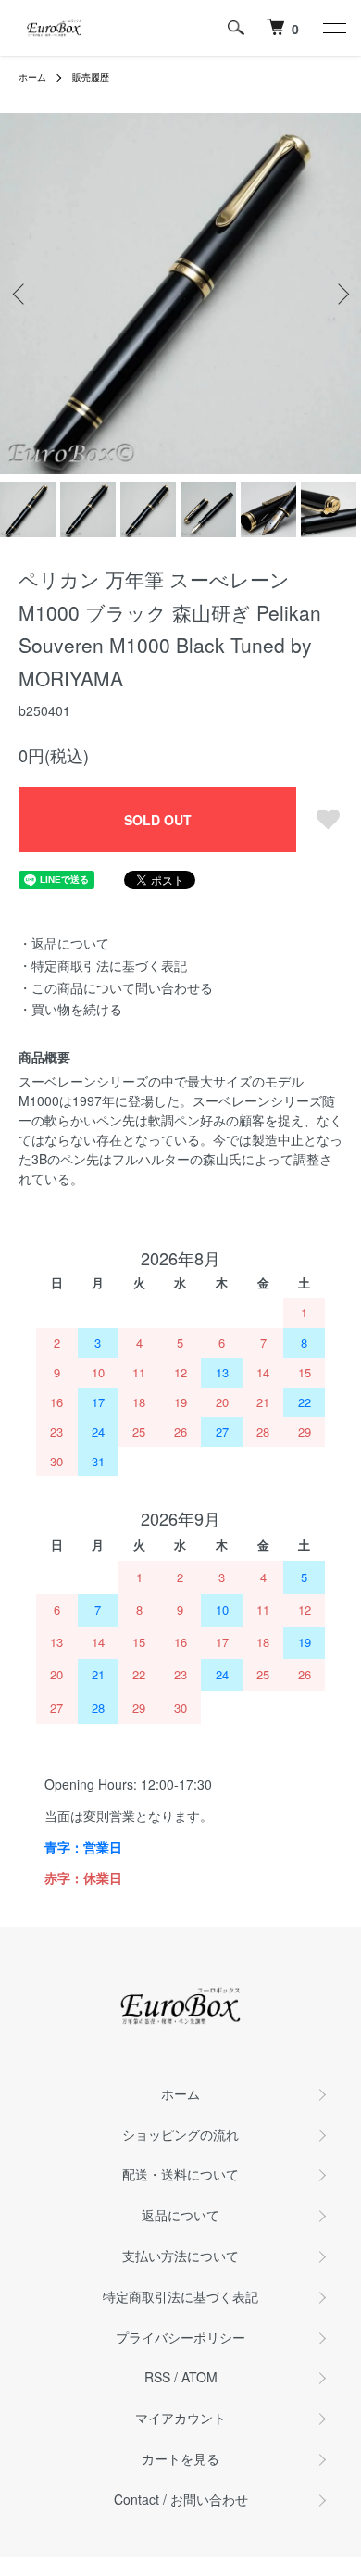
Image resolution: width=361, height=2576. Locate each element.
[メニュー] (333, 28)
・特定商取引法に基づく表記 (103, 965)
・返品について (64, 943)
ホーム (32, 77)
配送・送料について (180, 2174)
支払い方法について (180, 2256)
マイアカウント (180, 2418)
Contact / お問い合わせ (181, 2499)
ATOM (199, 2377)
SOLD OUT (158, 820)
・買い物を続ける (70, 1009)
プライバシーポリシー (180, 2337)
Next (340, 294)
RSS (157, 2377)
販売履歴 (91, 77)
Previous (21, 294)
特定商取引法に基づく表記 (180, 2296)
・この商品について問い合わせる (116, 987)
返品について (180, 2215)
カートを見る (180, 2458)
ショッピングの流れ (180, 2134)
